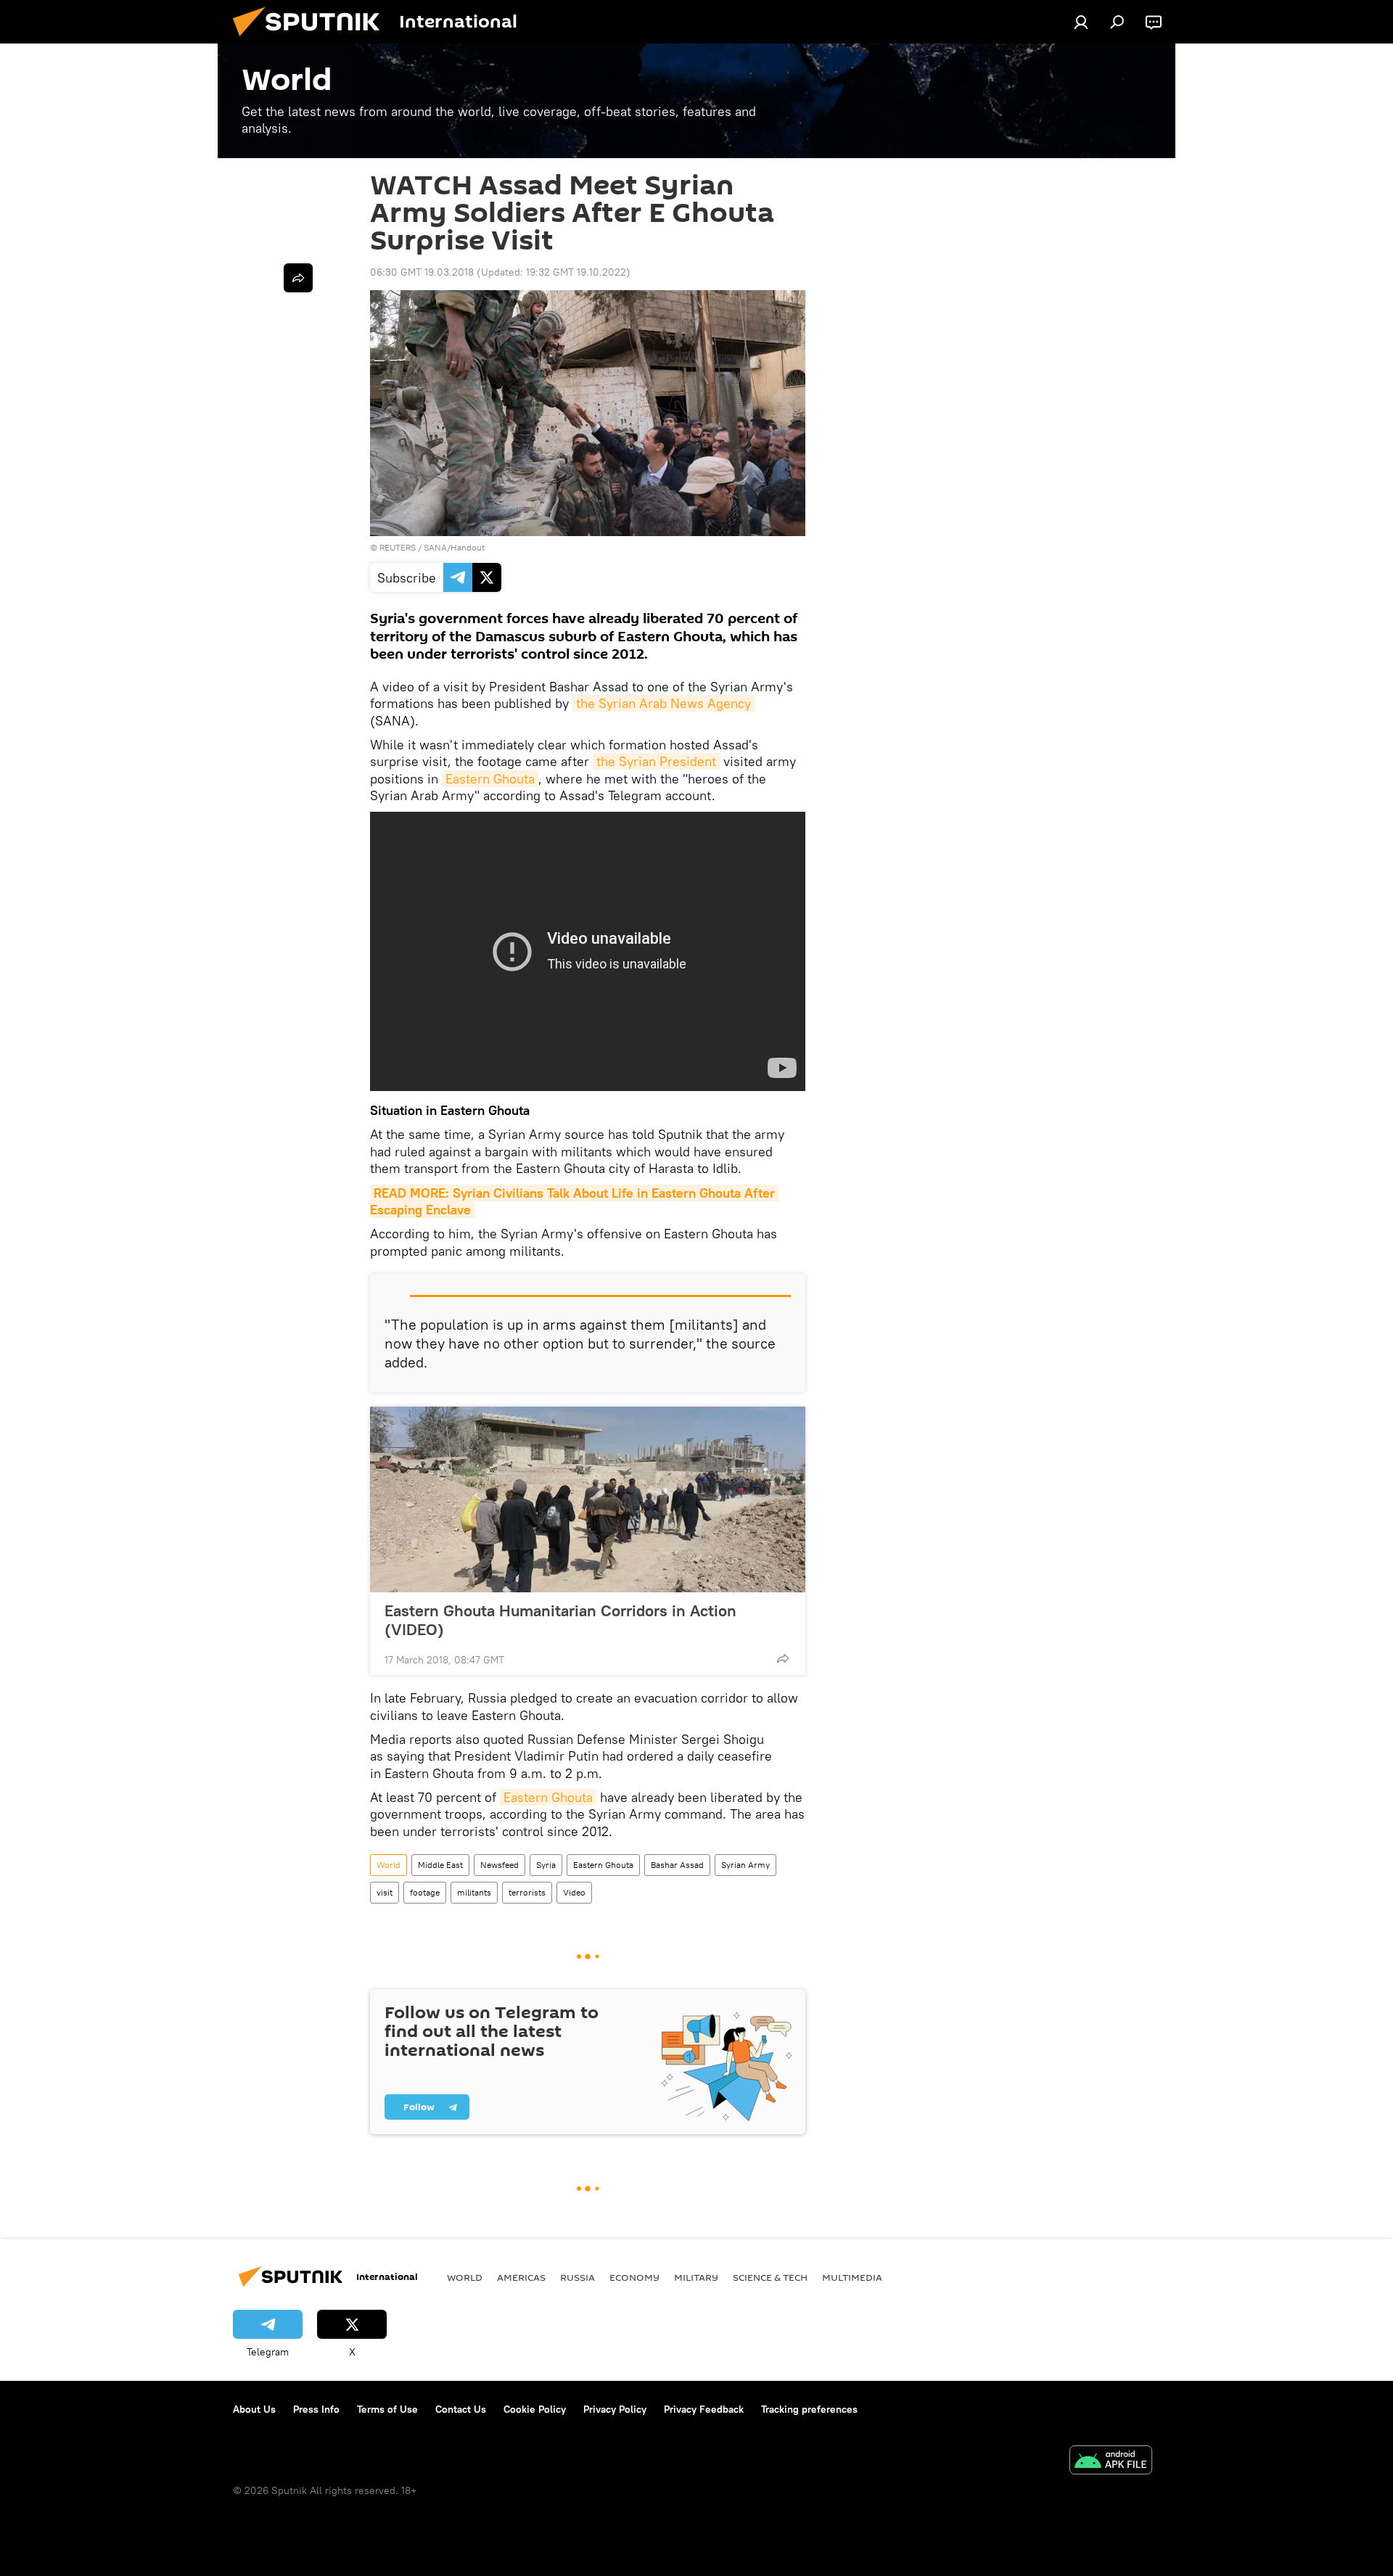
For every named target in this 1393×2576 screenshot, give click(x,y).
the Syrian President (656, 761)
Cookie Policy (535, 2409)
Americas (521, 2277)
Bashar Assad (677, 1865)
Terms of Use (387, 2409)
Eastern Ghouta (490, 779)
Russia (578, 2277)
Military (696, 2277)
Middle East (440, 1865)
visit (385, 1892)
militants (474, 1892)
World (389, 1865)
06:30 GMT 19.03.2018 (422, 272)
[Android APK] (1111, 2462)
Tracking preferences (809, 2409)
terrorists (527, 1892)
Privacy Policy (615, 2409)
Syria (546, 1865)
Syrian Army (745, 1865)
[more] (783, 1658)
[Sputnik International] (312, 40)
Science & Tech (770, 2277)
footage (425, 1892)
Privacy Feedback (704, 2409)
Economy (634, 2277)
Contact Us (461, 2409)
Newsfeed (500, 1865)
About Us (254, 2409)
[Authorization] (1081, 22)
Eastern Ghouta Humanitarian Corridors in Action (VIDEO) (560, 1620)
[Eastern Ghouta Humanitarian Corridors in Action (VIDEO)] (588, 1499)
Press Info (316, 2409)
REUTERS (398, 547)
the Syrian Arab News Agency (663, 703)
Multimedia (852, 2277)
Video (574, 1892)
